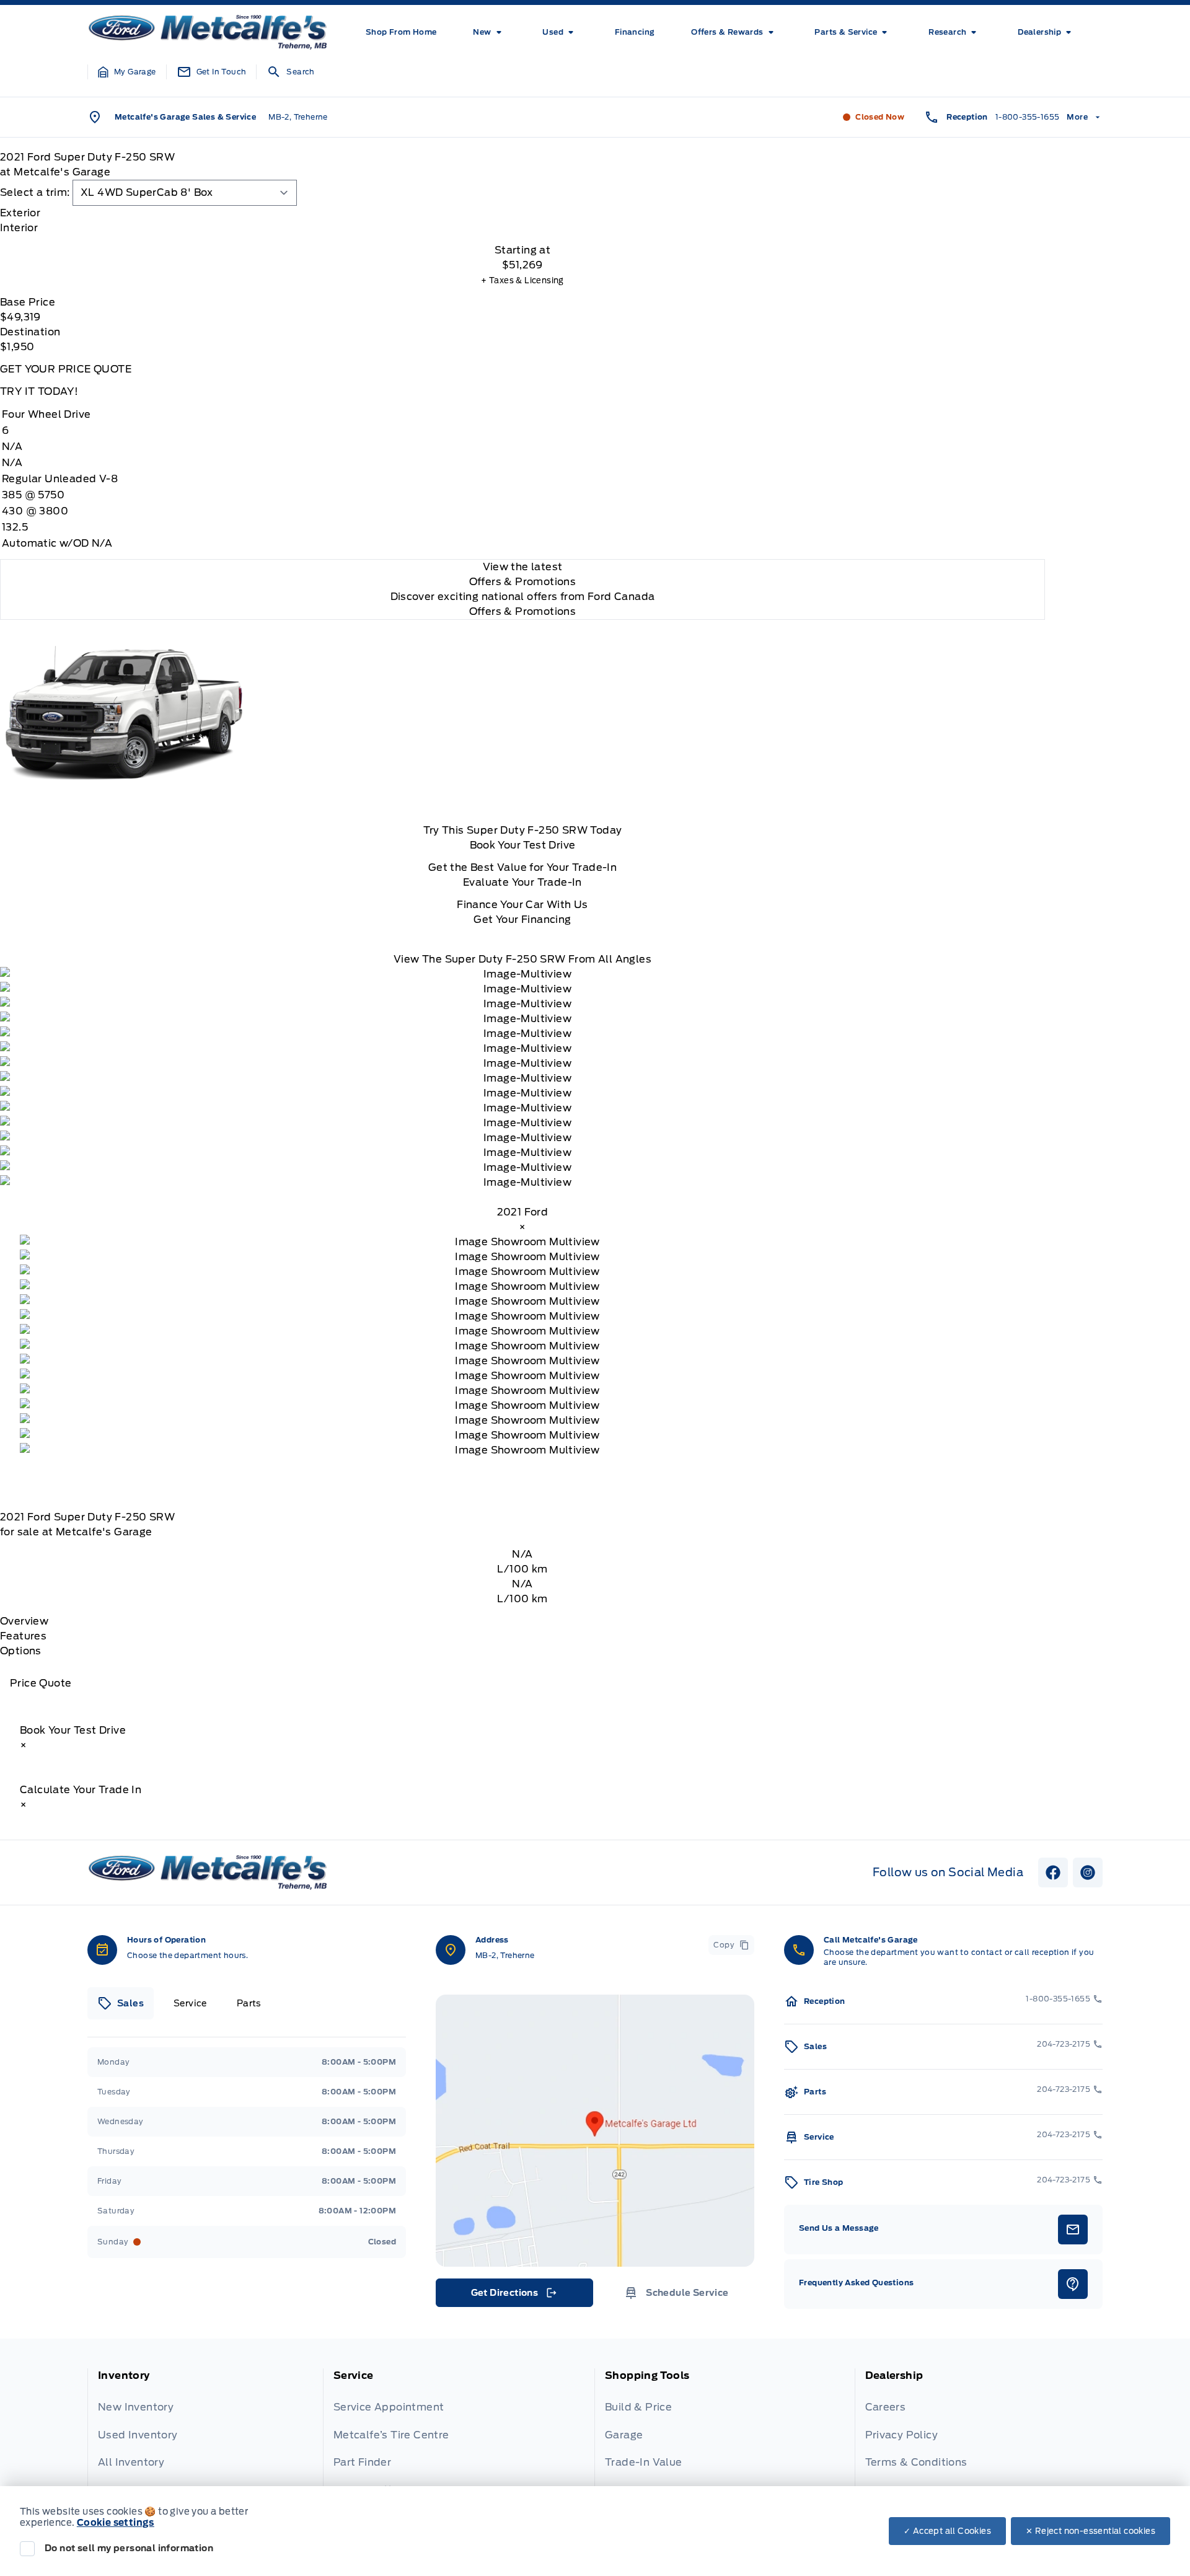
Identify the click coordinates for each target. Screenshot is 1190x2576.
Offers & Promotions (523, 611)
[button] (127, 72)
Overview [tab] (24, 1621)
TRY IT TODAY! (39, 391)
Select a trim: (35, 192)
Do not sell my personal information (129, 2548)
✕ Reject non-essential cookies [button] (1091, 2531)
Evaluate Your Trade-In (522, 882)
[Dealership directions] (595, 2131)
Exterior (20, 213)
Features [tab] (23, 1636)
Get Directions (513, 2296)
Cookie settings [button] (116, 2523)
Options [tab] (21, 1651)
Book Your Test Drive (523, 845)
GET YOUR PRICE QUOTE (66, 369)
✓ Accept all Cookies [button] (947, 2531)
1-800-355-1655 (1028, 117)
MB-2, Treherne (298, 117)
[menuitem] (401, 32)
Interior (19, 228)
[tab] (522, 213)
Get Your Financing (522, 920)
